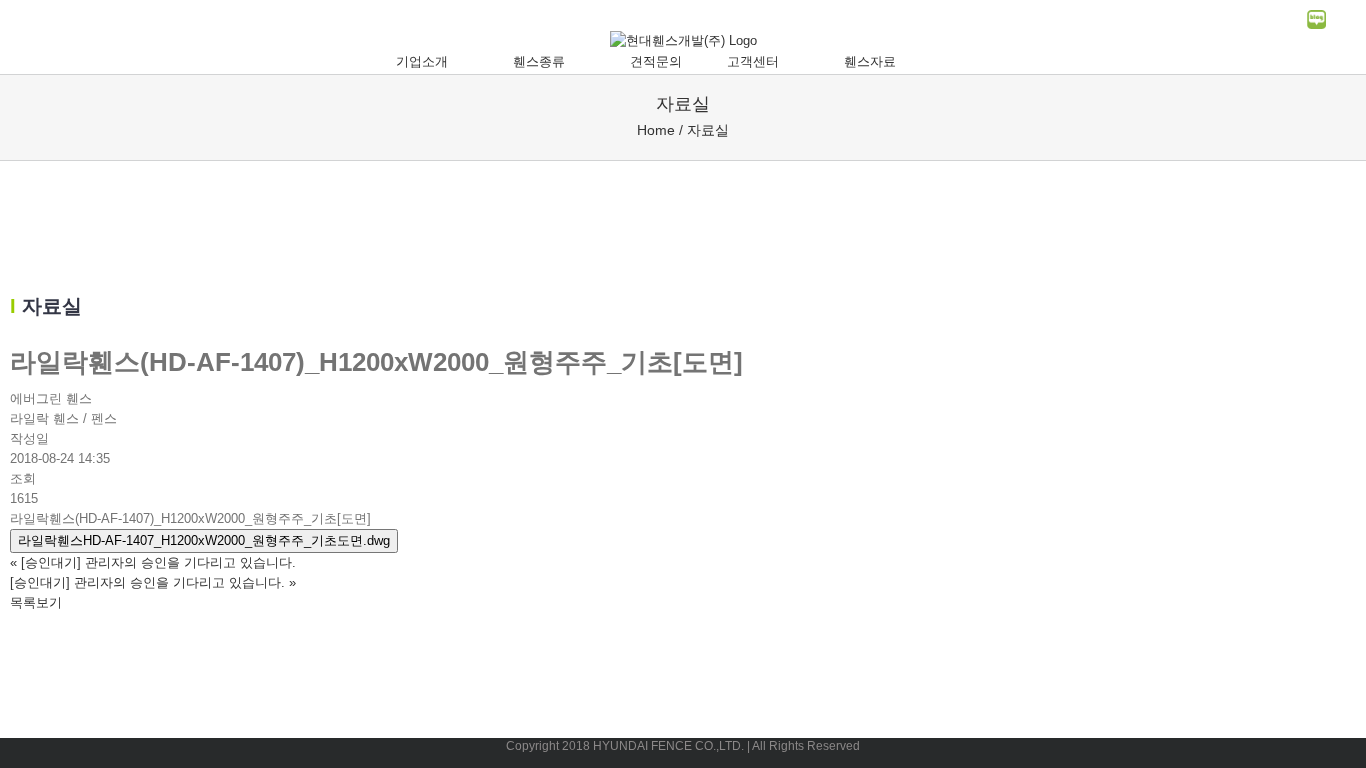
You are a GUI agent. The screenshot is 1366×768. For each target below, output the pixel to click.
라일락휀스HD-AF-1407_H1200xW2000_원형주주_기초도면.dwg (204, 540)
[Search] (966, 62)
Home (656, 130)
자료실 (708, 130)
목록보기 (36, 602)
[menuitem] (432, 62)
